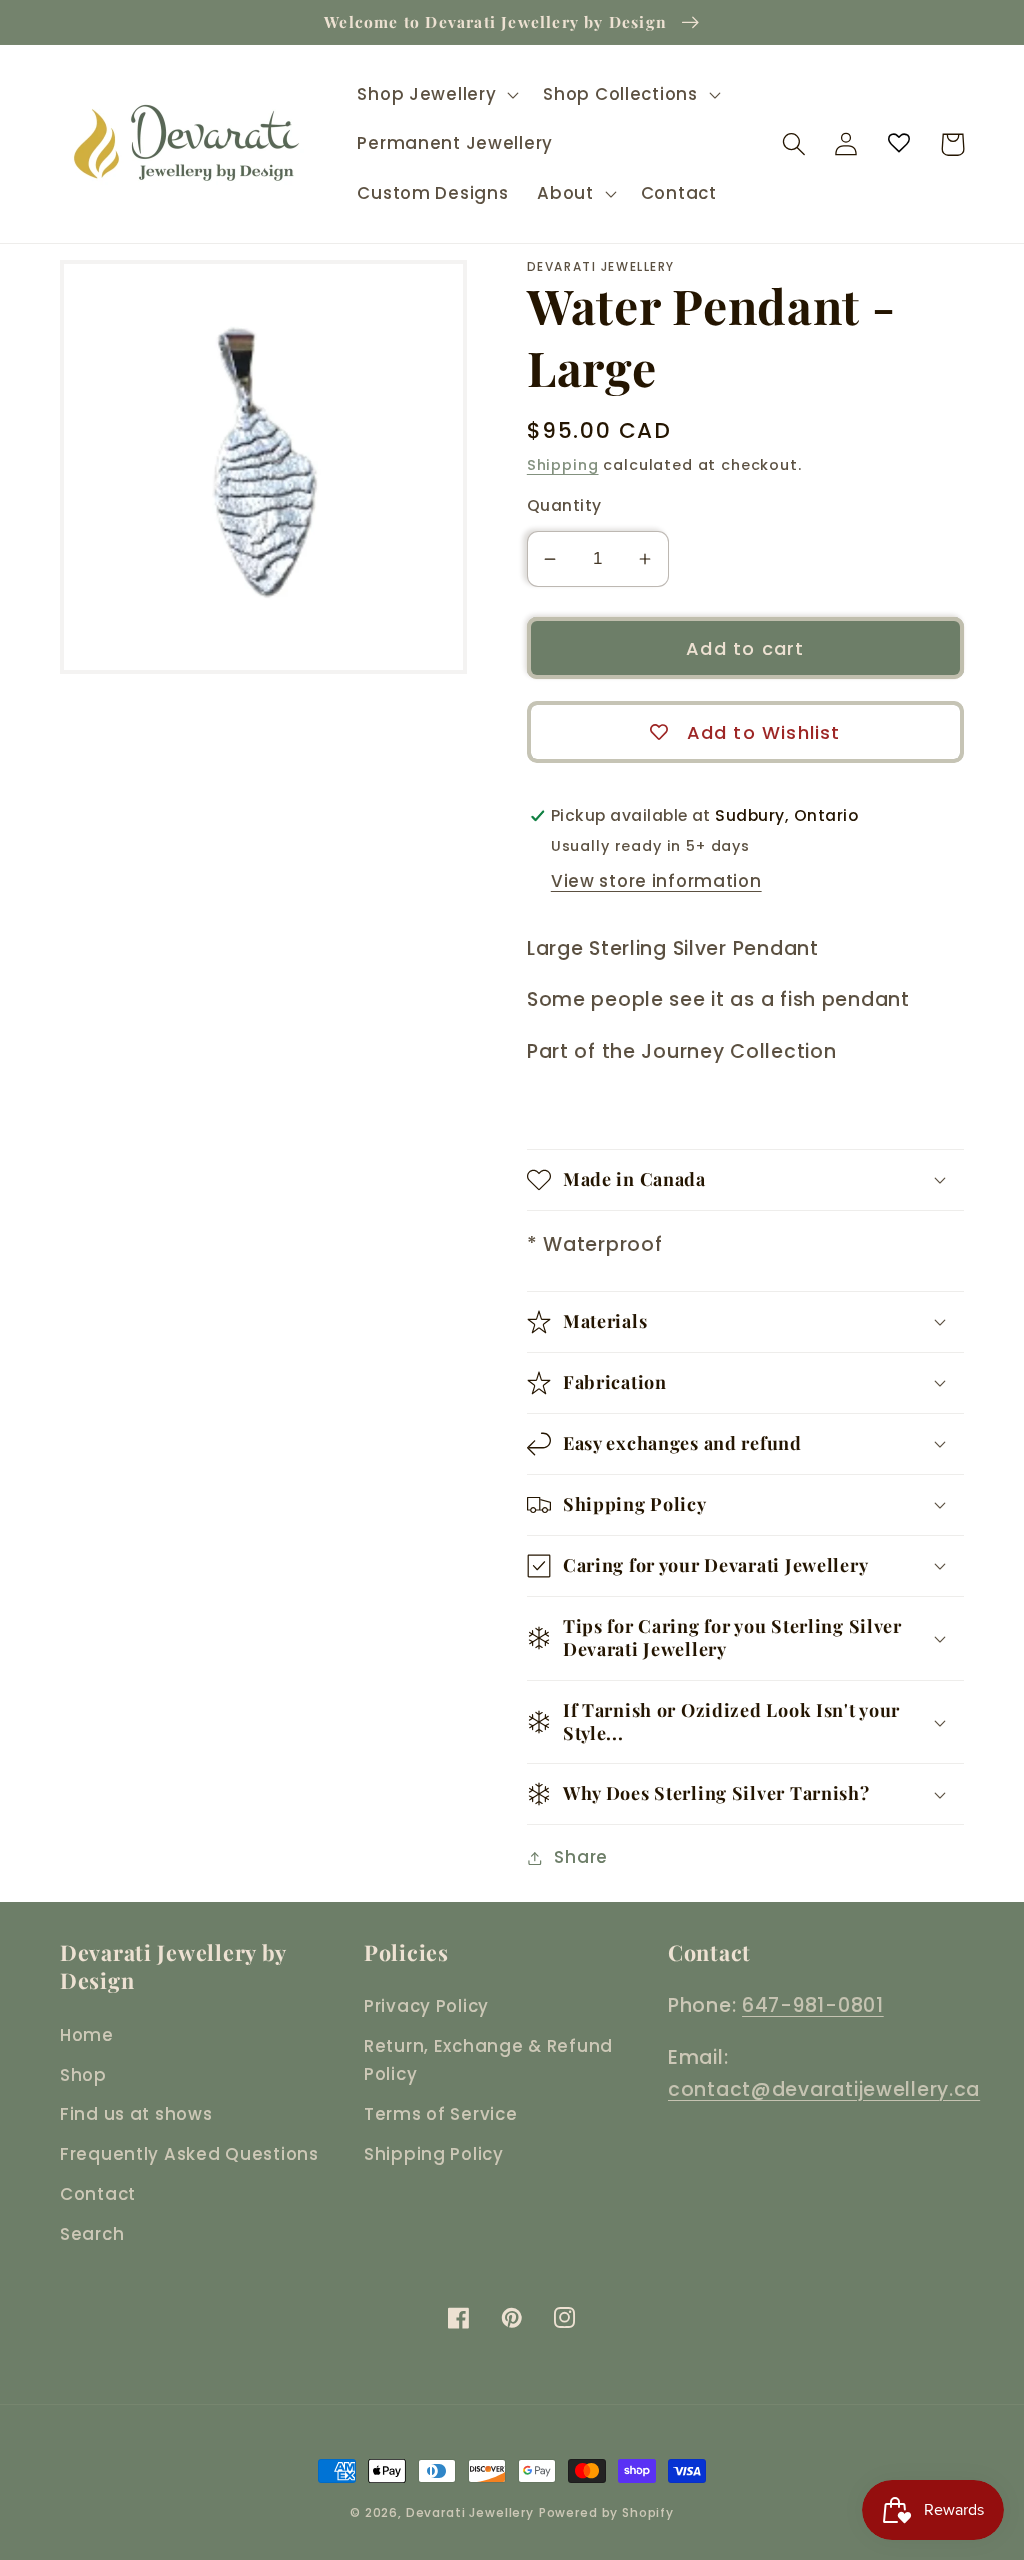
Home (87, 2035)
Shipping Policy (434, 2154)
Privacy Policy (426, 2006)
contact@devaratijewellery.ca (824, 2089)
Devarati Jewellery (470, 2512)
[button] (436, 94)
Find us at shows (136, 2114)
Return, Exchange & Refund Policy (488, 2060)
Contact (98, 2194)
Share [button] (581, 1857)
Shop (83, 2075)
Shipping (563, 465)
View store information (656, 881)
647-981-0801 (813, 2005)
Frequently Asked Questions (189, 2154)
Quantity (564, 505)
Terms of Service (441, 2114)
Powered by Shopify (606, 2512)
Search (92, 2234)
